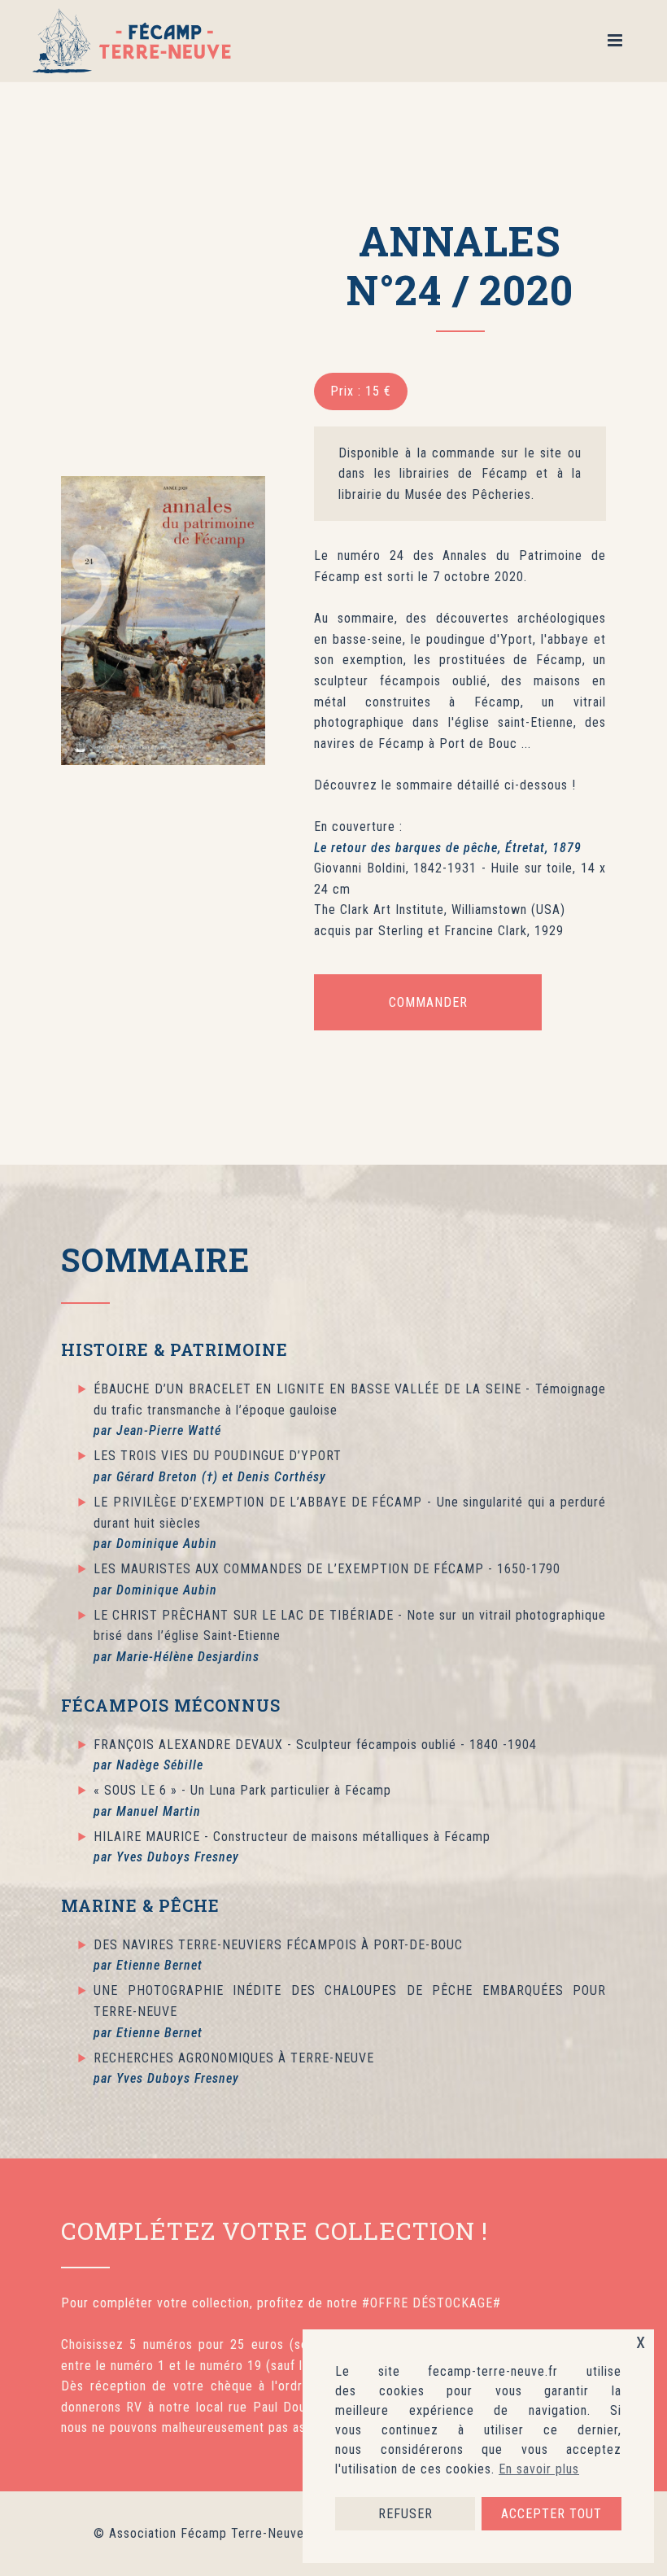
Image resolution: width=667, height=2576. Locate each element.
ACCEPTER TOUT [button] (551, 2514)
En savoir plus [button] (539, 2469)
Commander (428, 1002)
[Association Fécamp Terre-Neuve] (135, 41)
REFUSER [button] (405, 2514)
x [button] (641, 2341)
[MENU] (621, 41)
